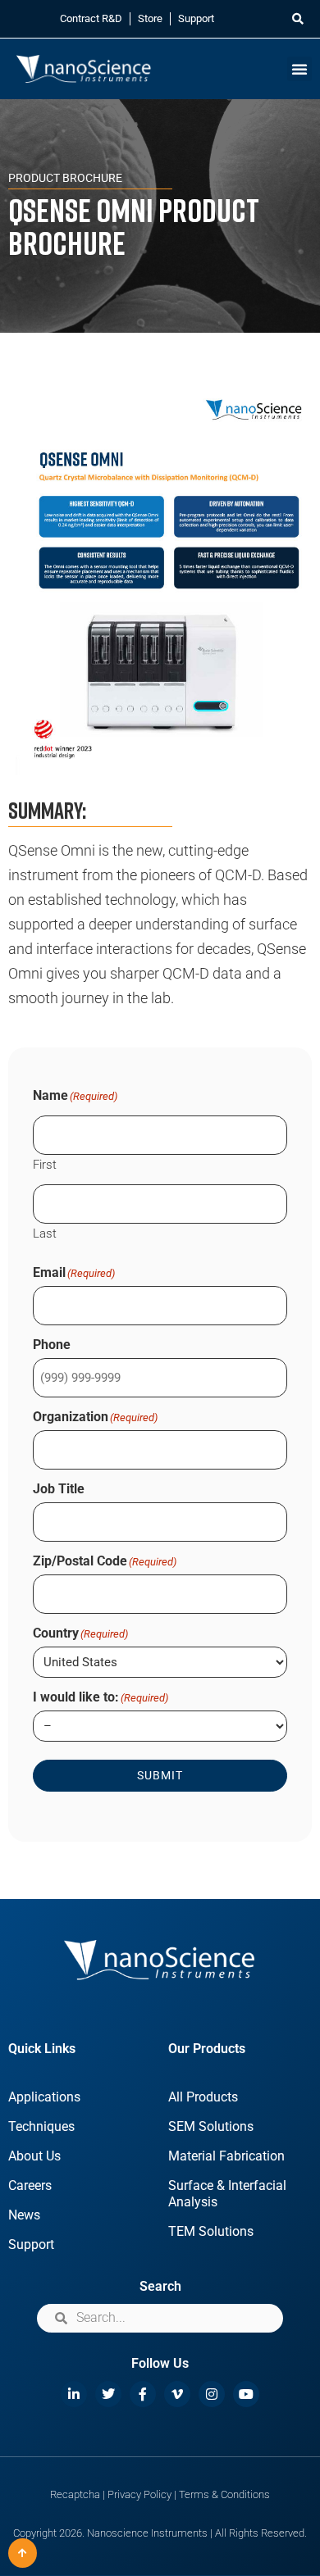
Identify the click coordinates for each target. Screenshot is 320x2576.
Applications (44, 2097)
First (45, 1164)
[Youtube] (246, 2394)
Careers (30, 2185)
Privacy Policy (139, 2494)
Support (196, 18)
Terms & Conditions (224, 2494)
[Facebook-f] (143, 2394)
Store (150, 18)
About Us (34, 2156)
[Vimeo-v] (177, 2394)
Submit (160, 1775)
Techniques (41, 2126)
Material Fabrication (226, 2156)
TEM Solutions (211, 2231)
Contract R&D (91, 18)
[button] (297, 19)
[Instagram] (212, 2394)
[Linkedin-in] (74, 2394)
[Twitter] (108, 2394)
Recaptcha (75, 2494)
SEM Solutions (211, 2126)
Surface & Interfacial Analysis (227, 2194)
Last (45, 1233)
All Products (203, 2097)
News (24, 2215)
